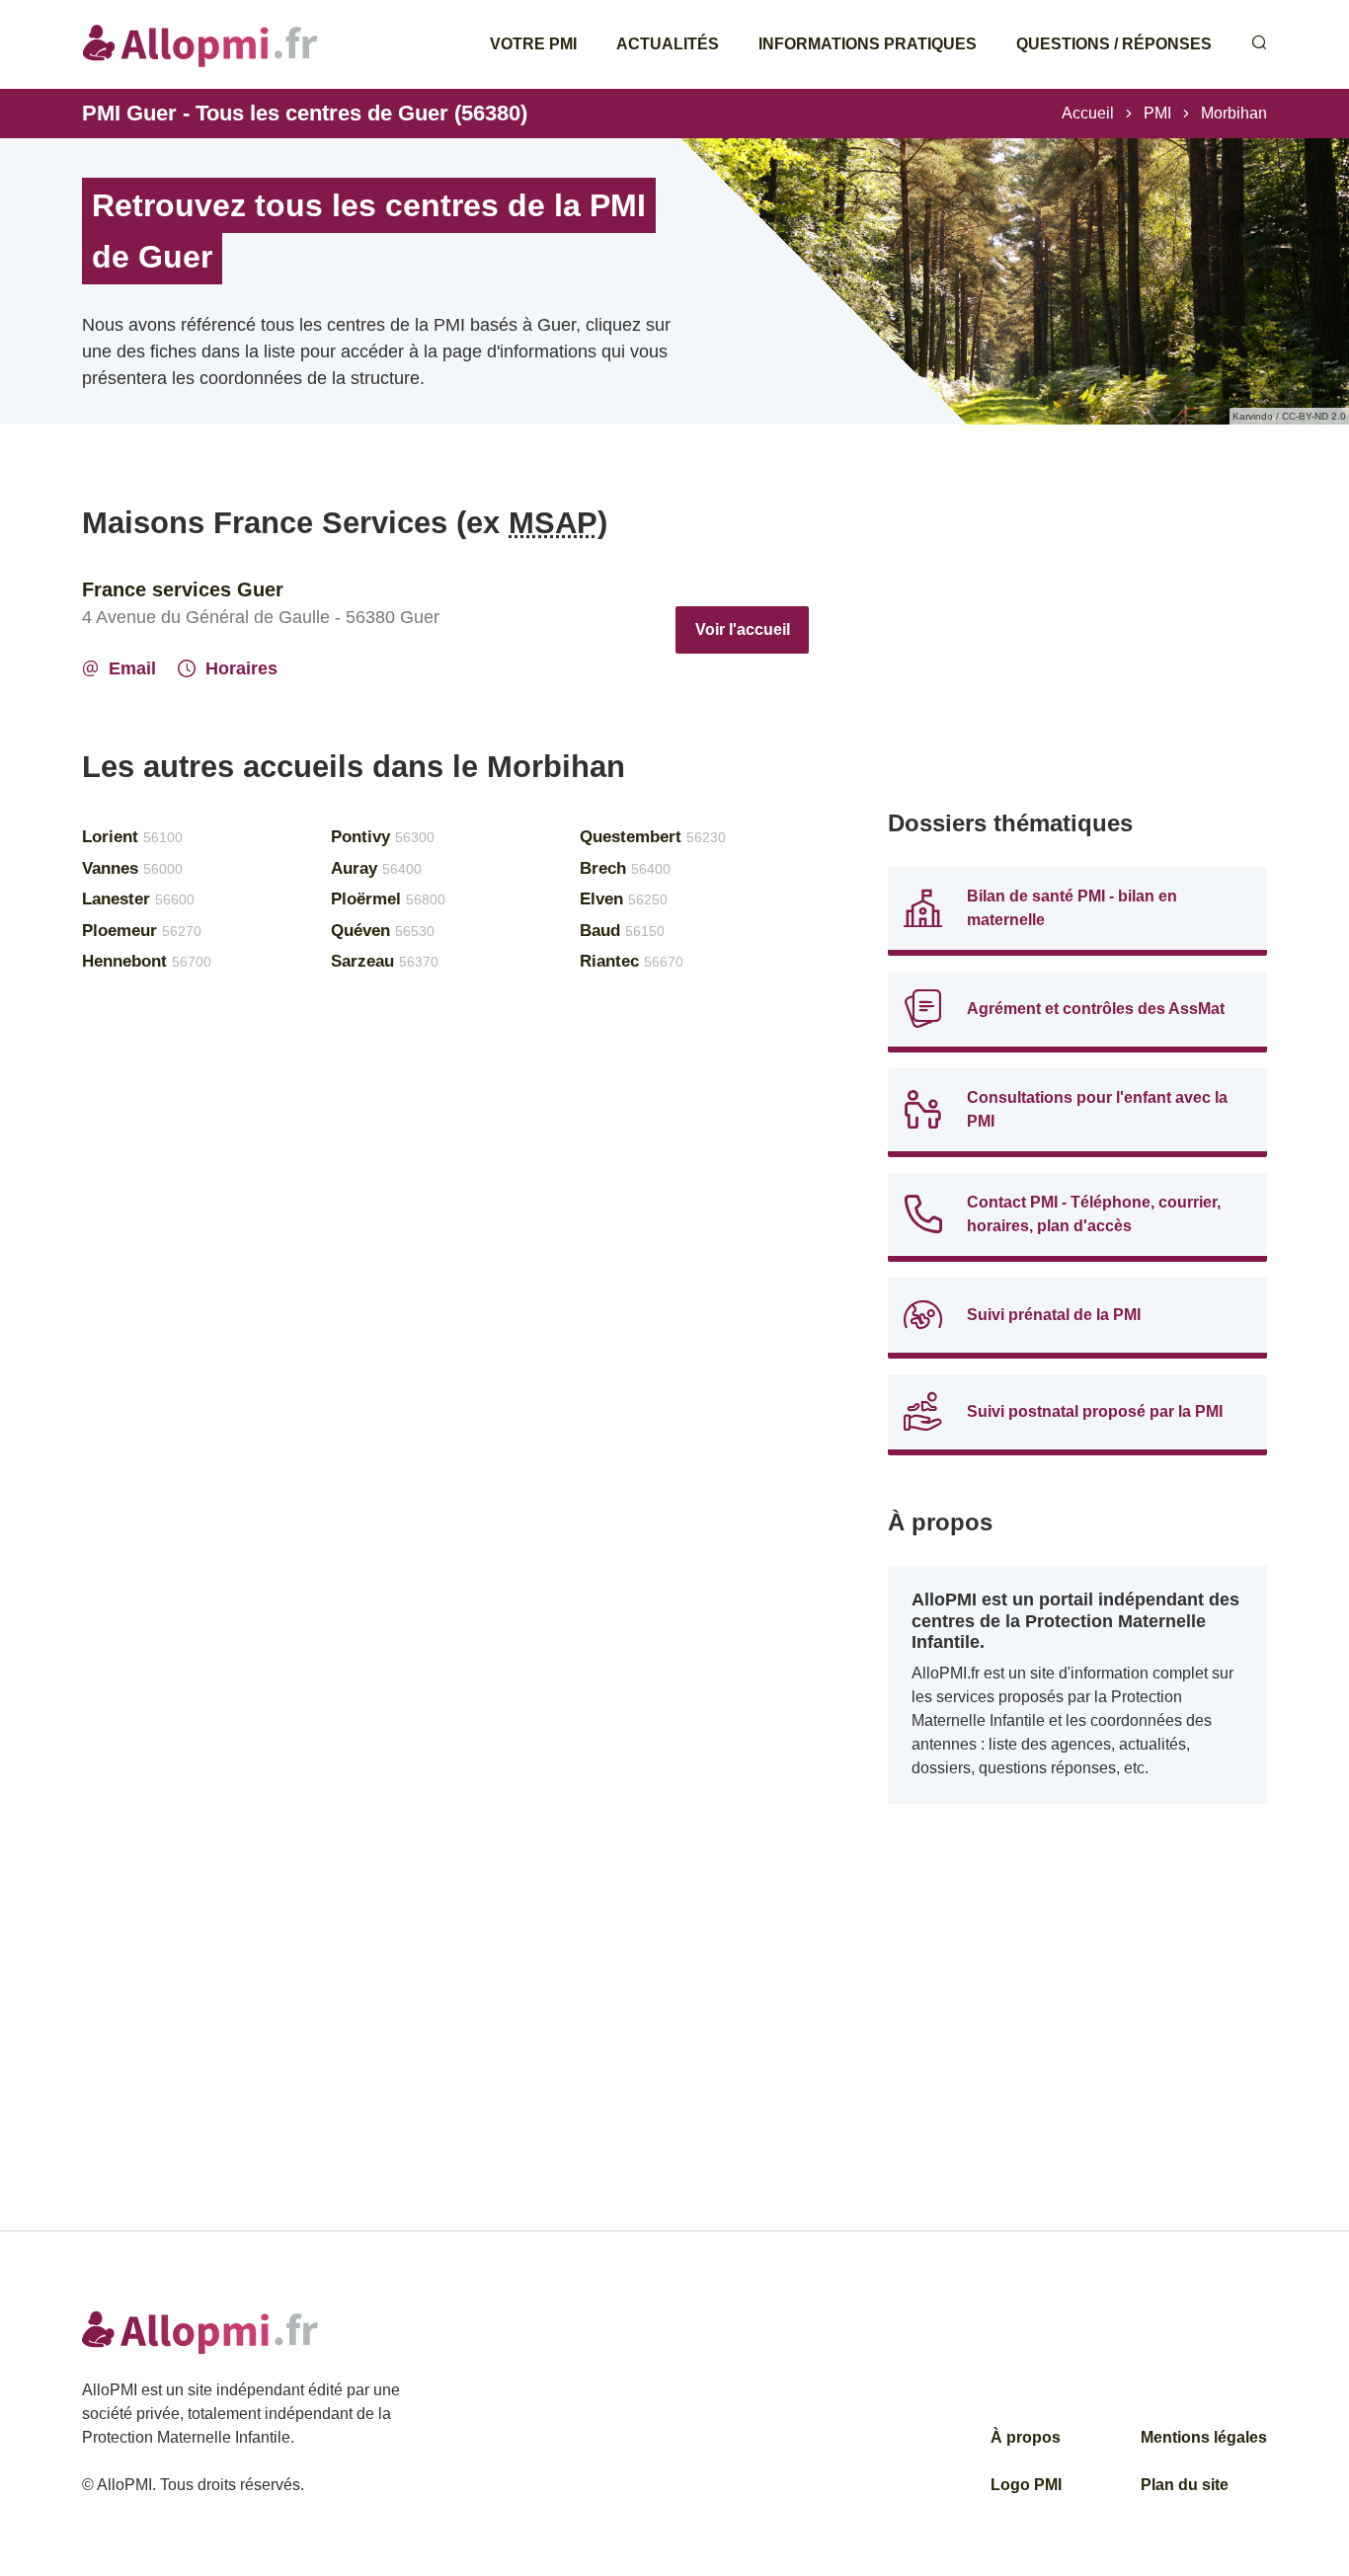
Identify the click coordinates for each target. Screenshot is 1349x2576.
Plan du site (1185, 2485)
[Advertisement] (1077, 642)
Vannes (132, 868)
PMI (1157, 113)
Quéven (383, 931)
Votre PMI (533, 44)
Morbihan (1234, 113)
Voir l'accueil (743, 629)
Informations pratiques (868, 44)
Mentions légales (1204, 2437)
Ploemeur (142, 931)
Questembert (653, 837)
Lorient (132, 837)
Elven (624, 899)
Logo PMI (1026, 2485)
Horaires (241, 668)
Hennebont (147, 961)
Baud (622, 931)
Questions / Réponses (1114, 44)
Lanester (138, 899)
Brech (625, 868)
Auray (376, 868)
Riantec (632, 961)
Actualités (668, 44)
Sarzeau (385, 961)
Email (132, 668)
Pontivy (383, 837)
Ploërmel (388, 899)
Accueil (1088, 113)
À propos (1026, 2437)
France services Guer (183, 589)
